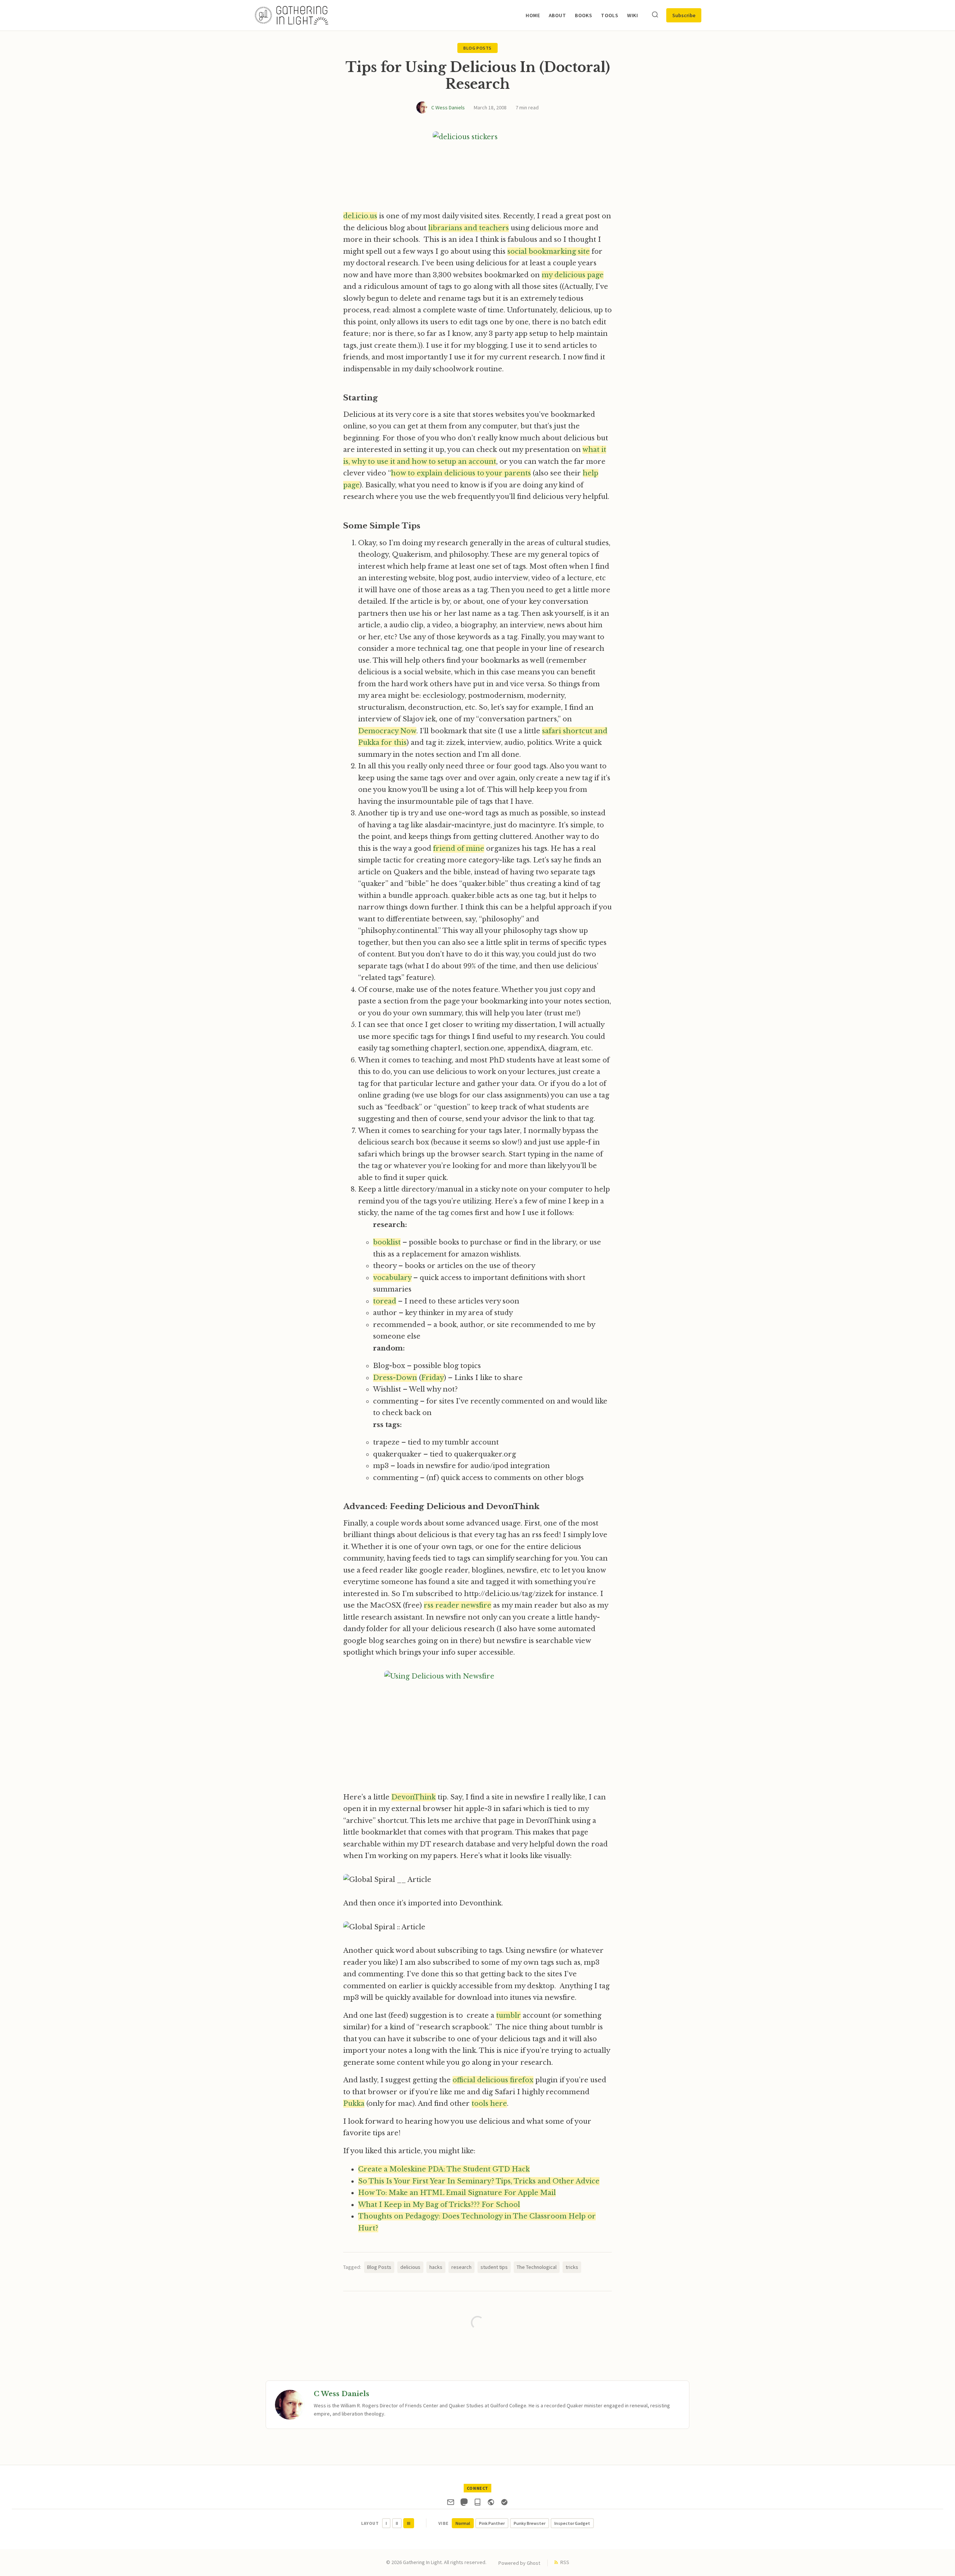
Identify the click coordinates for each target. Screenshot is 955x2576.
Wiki (633, 15)
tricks (572, 2267)
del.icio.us (360, 216)
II (397, 2523)
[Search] (655, 15)
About (557, 15)
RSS (565, 2562)
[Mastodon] (464, 2504)
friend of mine (459, 849)
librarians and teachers (469, 228)
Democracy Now (387, 731)
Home (533, 15)
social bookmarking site (549, 252)
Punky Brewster (530, 2523)
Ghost (533, 2563)
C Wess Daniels (448, 107)
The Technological (537, 2267)
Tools (610, 15)
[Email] (451, 2504)
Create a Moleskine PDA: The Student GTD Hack (444, 2169)
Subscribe (684, 15)
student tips (494, 2267)
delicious (410, 2267)
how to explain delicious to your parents (461, 473)
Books (583, 15)
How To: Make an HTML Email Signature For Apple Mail (457, 2193)
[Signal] (504, 2504)
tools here (489, 2104)
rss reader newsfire (458, 1605)
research (461, 2267)
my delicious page (573, 275)
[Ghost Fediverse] (491, 2504)
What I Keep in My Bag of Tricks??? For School (439, 2205)
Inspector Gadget (572, 2523)
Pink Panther (492, 2523)
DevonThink (414, 1797)
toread (385, 1301)
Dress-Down (395, 1378)
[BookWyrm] (477, 2504)
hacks (436, 2267)
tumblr (508, 2015)
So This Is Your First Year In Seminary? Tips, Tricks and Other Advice (479, 2181)
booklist (387, 1242)
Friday (433, 1378)
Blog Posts (477, 48)
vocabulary (392, 1278)
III (409, 2523)
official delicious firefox (493, 2080)
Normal (463, 2523)
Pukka (354, 2104)
